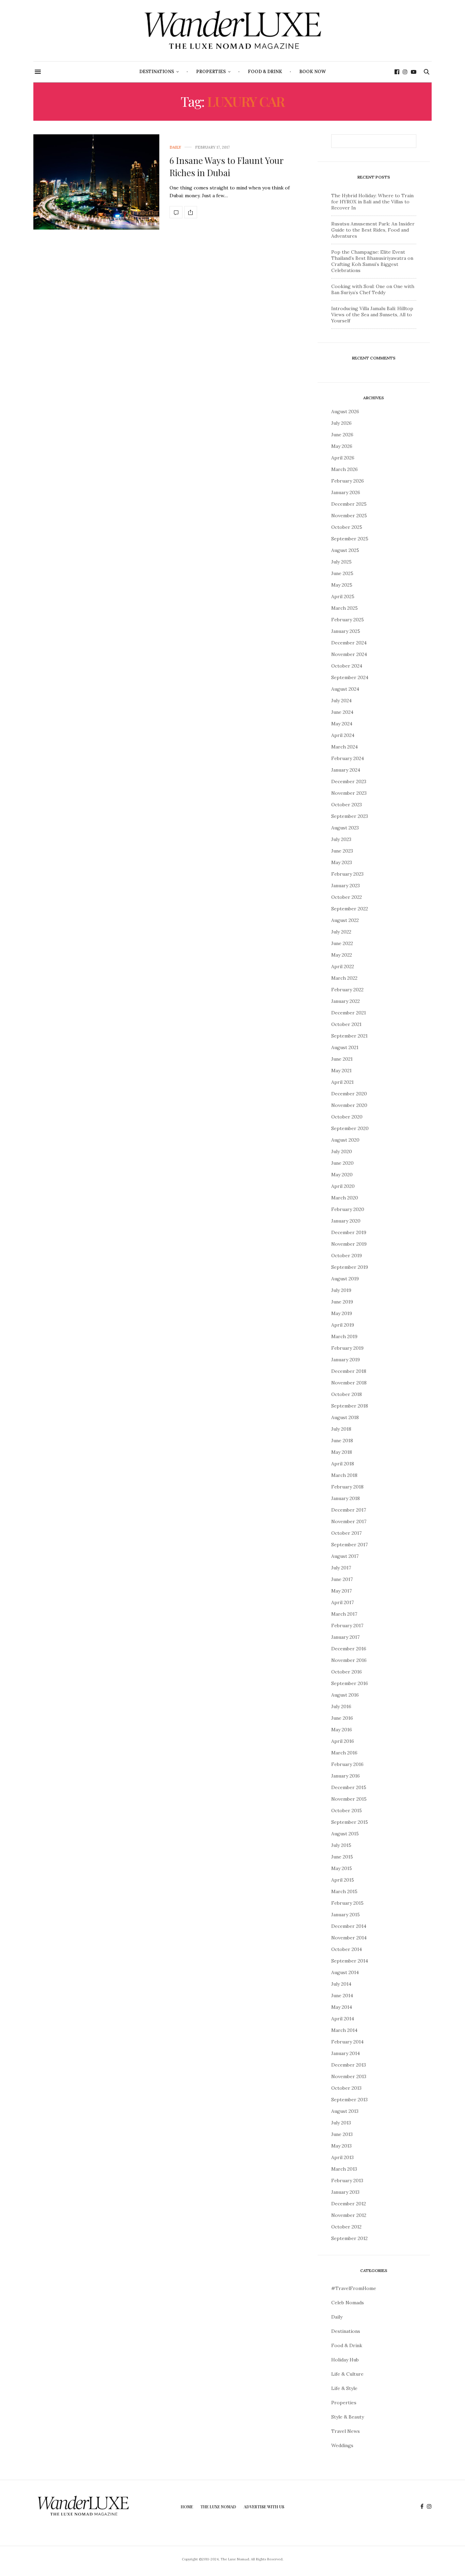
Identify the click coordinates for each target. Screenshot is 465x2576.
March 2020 (345, 1198)
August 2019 (345, 1279)
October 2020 (347, 1117)
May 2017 (341, 1591)
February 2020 (348, 1209)
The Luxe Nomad (218, 2507)
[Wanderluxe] (232, 31)
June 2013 (342, 2134)
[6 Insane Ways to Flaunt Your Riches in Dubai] (96, 182)
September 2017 (349, 1545)
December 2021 (349, 1013)
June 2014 (342, 1996)
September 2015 (350, 1822)
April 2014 (343, 2019)
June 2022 (342, 943)
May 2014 (342, 2007)
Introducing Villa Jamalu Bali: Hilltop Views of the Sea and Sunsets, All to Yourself (372, 315)
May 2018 (342, 1452)
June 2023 (342, 851)
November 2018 (349, 1383)
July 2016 (341, 1706)
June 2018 (342, 1441)
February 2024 (348, 758)
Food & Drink (265, 72)
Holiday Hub (345, 2360)
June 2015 (342, 1857)
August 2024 (345, 689)
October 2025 (347, 527)
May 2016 (342, 1730)
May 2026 (342, 446)
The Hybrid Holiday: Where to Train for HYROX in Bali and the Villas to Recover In (372, 202)
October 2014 (347, 1949)
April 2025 (343, 596)
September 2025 (350, 539)
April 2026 (343, 458)
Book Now (312, 72)
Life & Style (344, 2388)
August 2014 (345, 1972)
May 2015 (342, 1868)
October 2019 (347, 1256)
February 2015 (347, 1903)
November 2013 (349, 2076)
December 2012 (349, 2204)
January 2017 (345, 1637)
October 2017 (346, 1533)
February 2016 (347, 1764)
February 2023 (347, 874)
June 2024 (342, 712)
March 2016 (344, 1753)
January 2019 (346, 1360)
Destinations (157, 72)
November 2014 (349, 1938)
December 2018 (349, 1371)
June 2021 (342, 1059)
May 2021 (341, 1071)
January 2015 (346, 1915)
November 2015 (349, 1799)
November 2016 (349, 1660)
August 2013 (345, 2111)
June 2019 (342, 1302)
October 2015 (347, 1811)
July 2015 (341, 1845)
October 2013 (346, 2088)
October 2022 (347, 897)
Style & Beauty (348, 2417)
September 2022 (350, 909)
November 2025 (349, 516)
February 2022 (347, 990)
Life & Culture (347, 2374)
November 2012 (349, 2215)
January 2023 (346, 886)
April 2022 (343, 966)
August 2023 (345, 828)
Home (187, 2507)
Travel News (346, 2431)
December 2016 (349, 1649)
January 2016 (346, 1776)
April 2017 (342, 1602)
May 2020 (342, 1175)
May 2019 (342, 1313)
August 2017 (345, 1556)
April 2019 (343, 1325)
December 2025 (349, 504)
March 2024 (344, 747)
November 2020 (349, 1105)
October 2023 (347, 805)
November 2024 (349, 654)
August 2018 (345, 1417)
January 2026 (346, 492)
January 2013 (345, 2192)
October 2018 (347, 1394)
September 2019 (350, 1267)
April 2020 (343, 1186)
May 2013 (341, 2146)
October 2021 (346, 1024)
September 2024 (350, 677)
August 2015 (345, 1834)
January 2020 (346, 1221)
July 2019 (341, 1290)
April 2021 (342, 1082)
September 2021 (349, 1036)
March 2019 (344, 1336)
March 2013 (344, 2169)
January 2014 (346, 2053)
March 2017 (344, 1614)
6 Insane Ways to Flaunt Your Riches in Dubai (226, 166)
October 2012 (346, 2227)
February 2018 (347, 1487)
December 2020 (349, 1094)
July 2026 (341, 423)
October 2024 (347, 666)
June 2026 (342, 435)
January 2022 (346, 1001)
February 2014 (347, 2042)
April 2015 (343, 1880)
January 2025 (346, 631)
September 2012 (349, 2238)
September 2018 (350, 1406)
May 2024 (342, 724)
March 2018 (344, 1475)
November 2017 (349, 1521)
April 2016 (343, 1741)
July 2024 (341, 701)
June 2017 (342, 1579)
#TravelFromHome (354, 2288)
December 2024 (349, 643)
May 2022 (342, 955)
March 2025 (344, 608)
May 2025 (342, 585)
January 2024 (346, 770)
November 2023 (349, 793)
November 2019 (349, 1244)
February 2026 (348, 481)
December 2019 (349, 1232)
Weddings (342, 2445)
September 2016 (350, 1683)
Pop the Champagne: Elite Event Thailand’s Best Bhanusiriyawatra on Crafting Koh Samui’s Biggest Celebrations (372, 261)
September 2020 (350, 1128)
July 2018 (341, 1429)
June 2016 (342, 1718)
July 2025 (341, 562)
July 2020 (342, 1151)
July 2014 (341, 1984)
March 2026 (344, 469)
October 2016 (347, 1672)
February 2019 (347, 1348)
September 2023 (350, 816)
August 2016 (345, 1695)
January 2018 (346, 1498)
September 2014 (350, 1961)
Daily (175, 147)
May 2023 (342, 862)
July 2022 (341, 932)
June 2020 (342, 1163)
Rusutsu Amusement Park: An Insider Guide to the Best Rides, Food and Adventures (373, 230)
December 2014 (349, 1926)
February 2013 (347, 2181)
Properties (211, 72)
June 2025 (342, 573)
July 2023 (341, 839)
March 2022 (344, 978)
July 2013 (341, 2123)
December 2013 (349, 2065)
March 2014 (344, 2030)
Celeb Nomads (348, 2303)
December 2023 (349, 781)
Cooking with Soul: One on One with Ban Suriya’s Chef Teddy (373, 289)
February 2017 (347, 1626)
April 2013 (342, 2157)
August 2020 (345, 1140)
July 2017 (341, 1568)
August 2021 (345, 1047)
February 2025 (348, 620)
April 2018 (343, 1464)
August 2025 (345, 550)
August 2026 (345, 411)
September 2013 (349, 2100)
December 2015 (349, 1787)
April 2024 (343, 735)
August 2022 (345, 920)
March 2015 (344, 1891)
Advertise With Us (264, 2507)
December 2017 (349, 1510)
